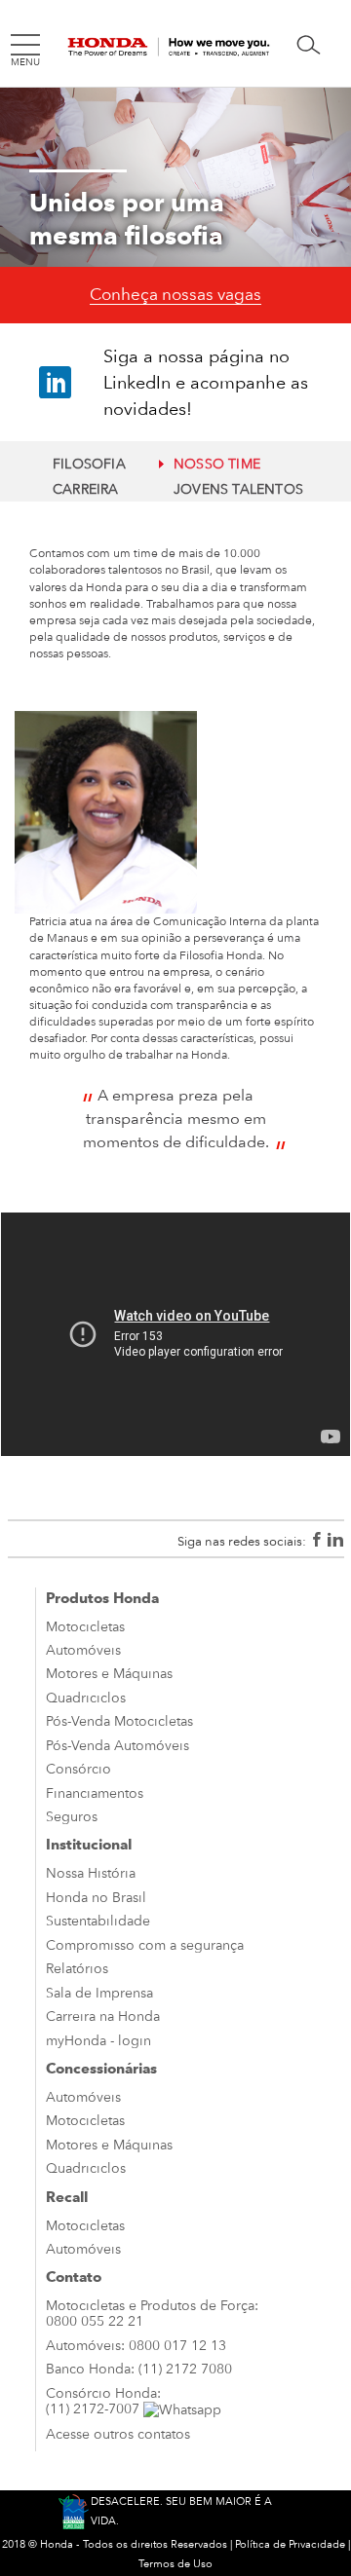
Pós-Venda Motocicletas (119, 1721)
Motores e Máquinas (109, 1673)
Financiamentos (95, 1793)
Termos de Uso (175, 2564)
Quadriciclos (86, 1698)
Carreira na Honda (103, 2016)
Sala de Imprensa (99, 1993)
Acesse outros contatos (118, 2434)
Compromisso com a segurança (145, 1945)
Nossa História (91, 1873)
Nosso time (217, 464)
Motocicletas (85, 1626)
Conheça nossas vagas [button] (175, 294)
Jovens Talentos (238, 489)
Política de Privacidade (290, 2544)
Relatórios (77, 1968)
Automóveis (83, 1650)
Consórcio (78, 1769)
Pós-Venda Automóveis (117, 1745)
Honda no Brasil (96, 1897)
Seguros (72, 1816)
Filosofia (89, 464)
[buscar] (309, 45)
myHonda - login (98, 2040)
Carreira (86, 489)
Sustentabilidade (98, 1921)
